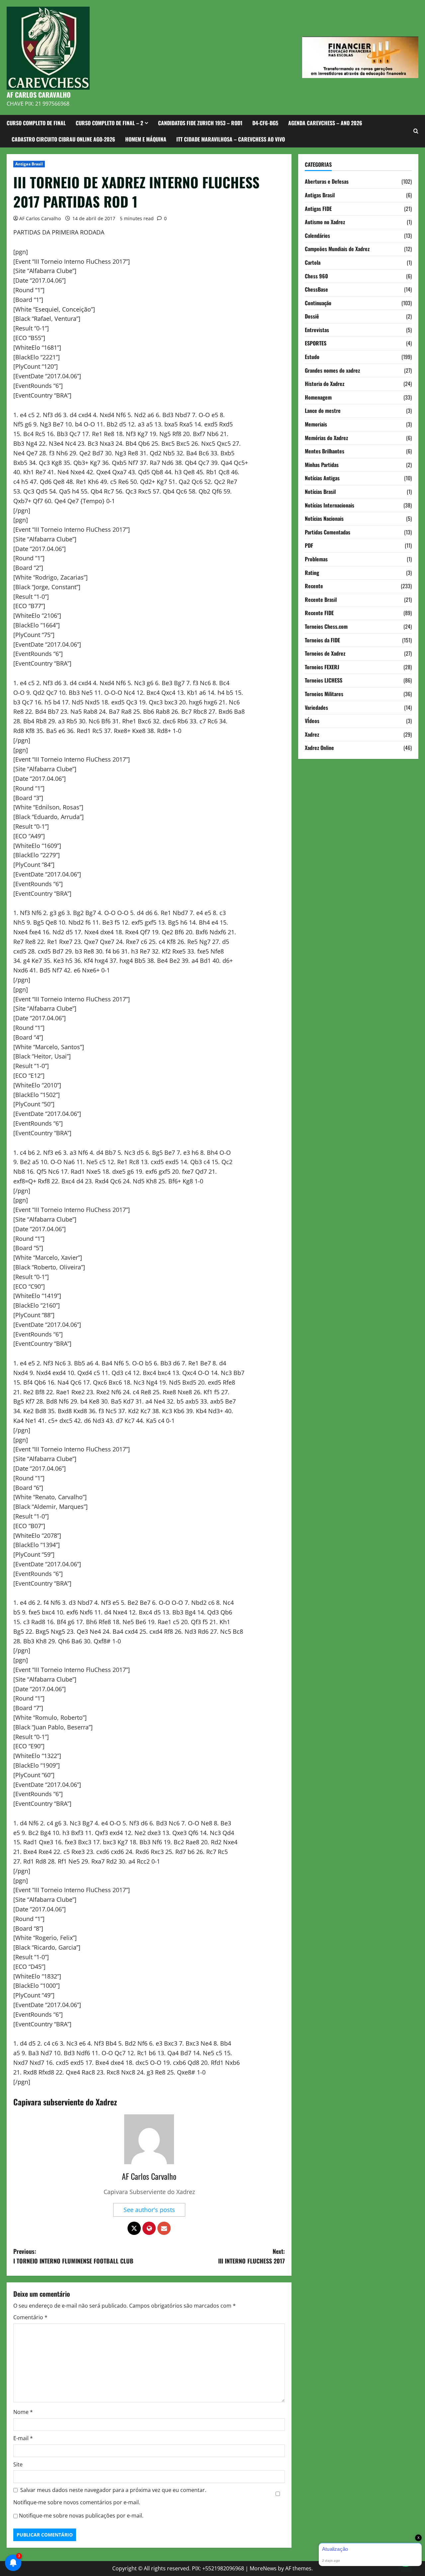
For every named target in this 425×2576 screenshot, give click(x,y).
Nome (23, 2412)
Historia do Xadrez (325, 384)
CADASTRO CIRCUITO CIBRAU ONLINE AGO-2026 (63, 139)
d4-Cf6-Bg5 (265, 123)
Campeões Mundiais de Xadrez (337, 249)
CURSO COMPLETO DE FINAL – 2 (109, 123)
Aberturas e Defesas (327, 181)
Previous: (73, 2256)
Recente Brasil (321, 599)
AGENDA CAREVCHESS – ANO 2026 (325, 123)
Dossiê (312, 316)
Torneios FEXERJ (322, 667)
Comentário (30, 2317)
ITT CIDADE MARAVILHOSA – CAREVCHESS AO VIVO (231, 139)
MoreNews (263, 2568)
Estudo (312, 357)
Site (18, 2464)
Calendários (317, 235)
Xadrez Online (319, 748)
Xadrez (312, 734)
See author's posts (149, 2210)
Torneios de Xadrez (325, 653)
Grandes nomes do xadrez (332, 370)
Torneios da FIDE (322, 640)
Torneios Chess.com (326, 626)
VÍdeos (312, 721)
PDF (309, 545)
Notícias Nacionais (324, 518)
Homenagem (318, 397)
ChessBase (316, 289)
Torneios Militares (324, 694)
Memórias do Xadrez (326, 437)
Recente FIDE (319, 613)
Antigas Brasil (29, 164)
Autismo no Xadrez (325, 222)
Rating (312, 572)
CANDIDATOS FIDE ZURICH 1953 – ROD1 (200, 123)
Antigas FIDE (318, 208)
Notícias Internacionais (330, 505)
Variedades (316, 707)
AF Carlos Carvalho (40, 218)
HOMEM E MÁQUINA (146, 139)
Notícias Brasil (320, 492)
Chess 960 (316, 276)
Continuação (318, 303)
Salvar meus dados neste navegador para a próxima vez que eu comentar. (113, 2490)
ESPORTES (316, 343)
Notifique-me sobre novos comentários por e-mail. (77, 2502)
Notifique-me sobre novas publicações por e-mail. (81, 2516)
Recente (314, 586)
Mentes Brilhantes (325, 451)
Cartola (313, 262)
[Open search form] (416, 131)
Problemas (316, 559)
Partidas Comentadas (328, 532)
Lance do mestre (323, 411)
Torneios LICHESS (324, 680)
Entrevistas (317, 330)
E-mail (23, 2438)
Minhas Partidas (322, 464)
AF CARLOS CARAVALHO (39, 95)
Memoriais (316, 424)
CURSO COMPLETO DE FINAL (36, 123)
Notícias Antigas (322, 478)
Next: (252, 2256)
